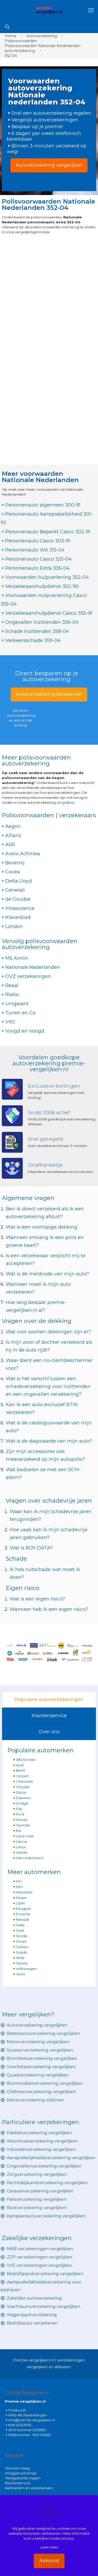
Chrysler (23, 1787)
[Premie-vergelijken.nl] (49, 10)
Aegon (13, 826)
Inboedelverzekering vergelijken (41, 2149)
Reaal (12, 985)
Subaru (22, 1947)
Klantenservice (49, 1716)
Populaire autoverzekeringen (49, 1699)
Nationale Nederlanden (33, 967)
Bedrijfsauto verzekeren (32, 2323)
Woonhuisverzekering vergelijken (42, 2141)
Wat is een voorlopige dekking (42, 1227)
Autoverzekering (42, 36)
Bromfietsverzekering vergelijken (42, 2058)
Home (11, 36)
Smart (21, 1941)
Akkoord (49, 2561)
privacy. (68, 2538)
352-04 (11, 56)
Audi (20, 1765)
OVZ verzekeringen (28, 976)
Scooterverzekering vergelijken (40, 2050)
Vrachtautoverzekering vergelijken (44, 2306)
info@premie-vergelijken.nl (32, 2420)
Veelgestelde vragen (23, 2478)
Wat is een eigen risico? (37, 1599)
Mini (19, 1887)
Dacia (21, 1792)
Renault (22, 1919)
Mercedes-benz (30, 1858)
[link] (49, 1652)
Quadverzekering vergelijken (38, 2075)
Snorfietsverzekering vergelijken (41, 2067)
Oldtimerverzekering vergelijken (41, 2092)
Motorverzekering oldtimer (35, 2100)
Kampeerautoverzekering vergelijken (46, 2216)
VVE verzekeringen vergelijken (39, 2265)
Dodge (22, 1803)
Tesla (20, 1958)
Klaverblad (18, 917)
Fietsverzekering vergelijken (37, 2199)
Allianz (13, 835)
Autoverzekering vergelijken (37, 2025)
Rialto (12, 995)
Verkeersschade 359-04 (33, 640)
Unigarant (17, 1004)
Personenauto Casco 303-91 (38, 541)
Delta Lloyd (19, 881)
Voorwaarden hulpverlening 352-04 (47, 577)
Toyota (22, 1963)
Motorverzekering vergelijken (38, 2042)
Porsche (23, 1914)
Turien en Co (20, 1013)
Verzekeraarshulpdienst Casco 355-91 (49, 613)
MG (19, 1881)
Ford (20, 1814)
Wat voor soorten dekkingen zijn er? (48, 1332)
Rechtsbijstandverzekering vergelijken (47, 2183)
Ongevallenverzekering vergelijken (44, 2166)
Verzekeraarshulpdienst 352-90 (42, 586)
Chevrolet (24, 1781)
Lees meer (49, 2547)
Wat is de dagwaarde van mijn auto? (49, 1441)
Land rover (25, 1836)
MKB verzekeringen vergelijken (40, 2249)
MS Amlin (17, 958)
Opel (20, 1903)
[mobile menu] (91, 10)
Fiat (19, 1809)
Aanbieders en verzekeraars (29, 2488)
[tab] (49, 1700)
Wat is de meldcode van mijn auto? (47, 1274)
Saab (20, 1925)
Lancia (21, 1841)
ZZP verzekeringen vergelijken (39, 2257)
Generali (15, 890)
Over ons (49, 1732)
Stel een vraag (17, 2468)
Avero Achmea (23, 854)
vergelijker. (66, 802)
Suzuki (22, 1952)
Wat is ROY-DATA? (31, 1548)
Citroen (22, 1776)
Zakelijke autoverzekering (34, 2298)
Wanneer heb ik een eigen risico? (49, 1609)
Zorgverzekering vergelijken (37, 2174)
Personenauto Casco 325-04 (38, 559)
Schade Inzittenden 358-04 (37, 631)
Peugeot (24, 1909)
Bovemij (15, 863)
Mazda (22, 1852)
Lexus (21, 1847)
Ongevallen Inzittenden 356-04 (42, 622)
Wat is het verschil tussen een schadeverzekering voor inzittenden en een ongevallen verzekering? (48, 1386)
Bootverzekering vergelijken (37, 2208)
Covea (13, 872)
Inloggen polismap (21, 2473)
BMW (21, 1770)
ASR (10, 845)
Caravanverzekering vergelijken (40, 2191)
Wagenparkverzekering (32, 2315)
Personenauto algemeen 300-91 (43, 505)
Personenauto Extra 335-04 (37, 568)
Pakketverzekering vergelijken (39, 2133)
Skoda (22, 1936)
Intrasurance (20, 908)
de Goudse (18, 899)
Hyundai (23, 1825)
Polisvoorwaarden (21, 41)
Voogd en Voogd (25, 1031)
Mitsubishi (24, 1892)
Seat (20, 1930)
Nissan (21, 1898)
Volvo (21, 1974)
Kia (19, 1831)
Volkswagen (26, 1969)
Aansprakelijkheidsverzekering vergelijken (51, 2158)
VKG (10, 1022)
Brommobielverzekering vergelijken (45, 2083)
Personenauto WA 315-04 (35, 550)
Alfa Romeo (26, 1760)
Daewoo (23, 1798)
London (14, 926)
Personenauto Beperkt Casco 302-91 (48, 532)
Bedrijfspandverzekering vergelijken (45, 2274)
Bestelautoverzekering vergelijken (43, 2033)
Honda (22, 1820)
